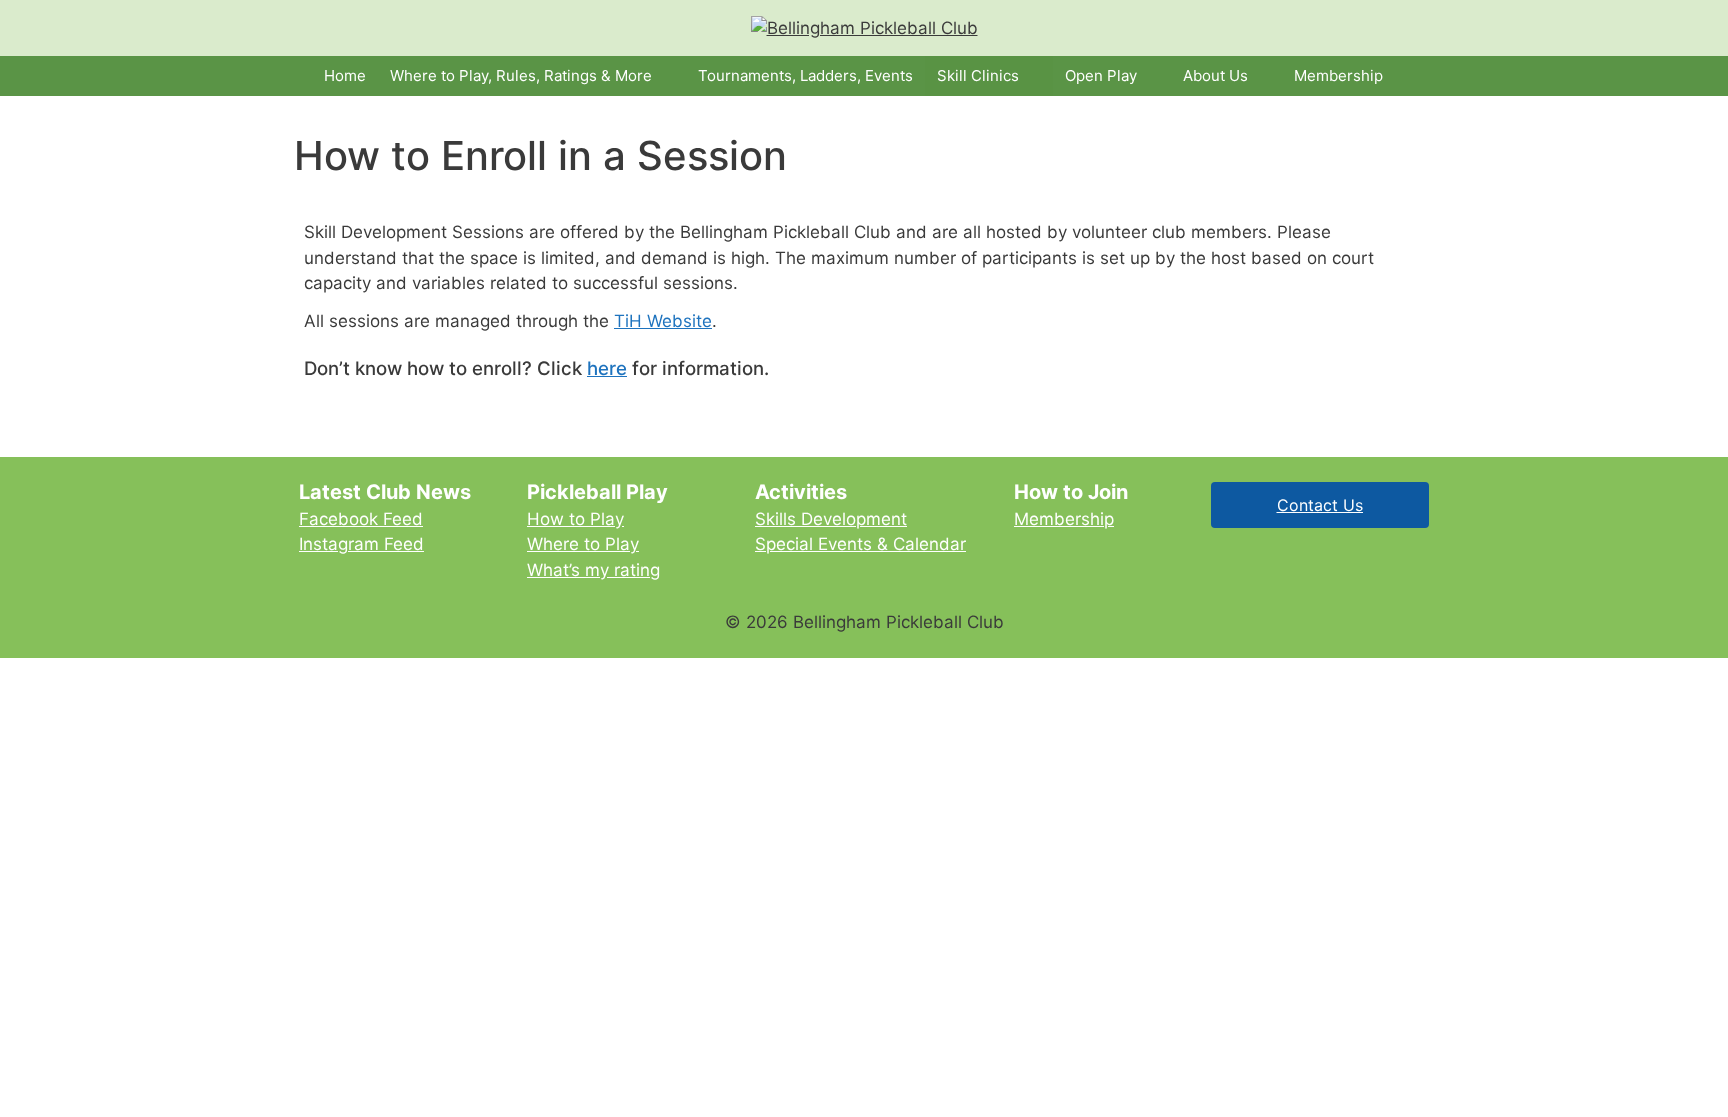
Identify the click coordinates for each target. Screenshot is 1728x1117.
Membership (1338, 75)
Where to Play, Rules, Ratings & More (521, 75)
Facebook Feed (361, 519)
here (607, 368)
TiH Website (663, 321)
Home (345, 75)
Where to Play (583, 544)
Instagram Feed (361, 544)
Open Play (1101, 75)
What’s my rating (593, 570)
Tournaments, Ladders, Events (805, 75)
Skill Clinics (978, 75)
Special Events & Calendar (860, 544)
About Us (1215, 75)
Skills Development (831, 519)
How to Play (575, 519)
